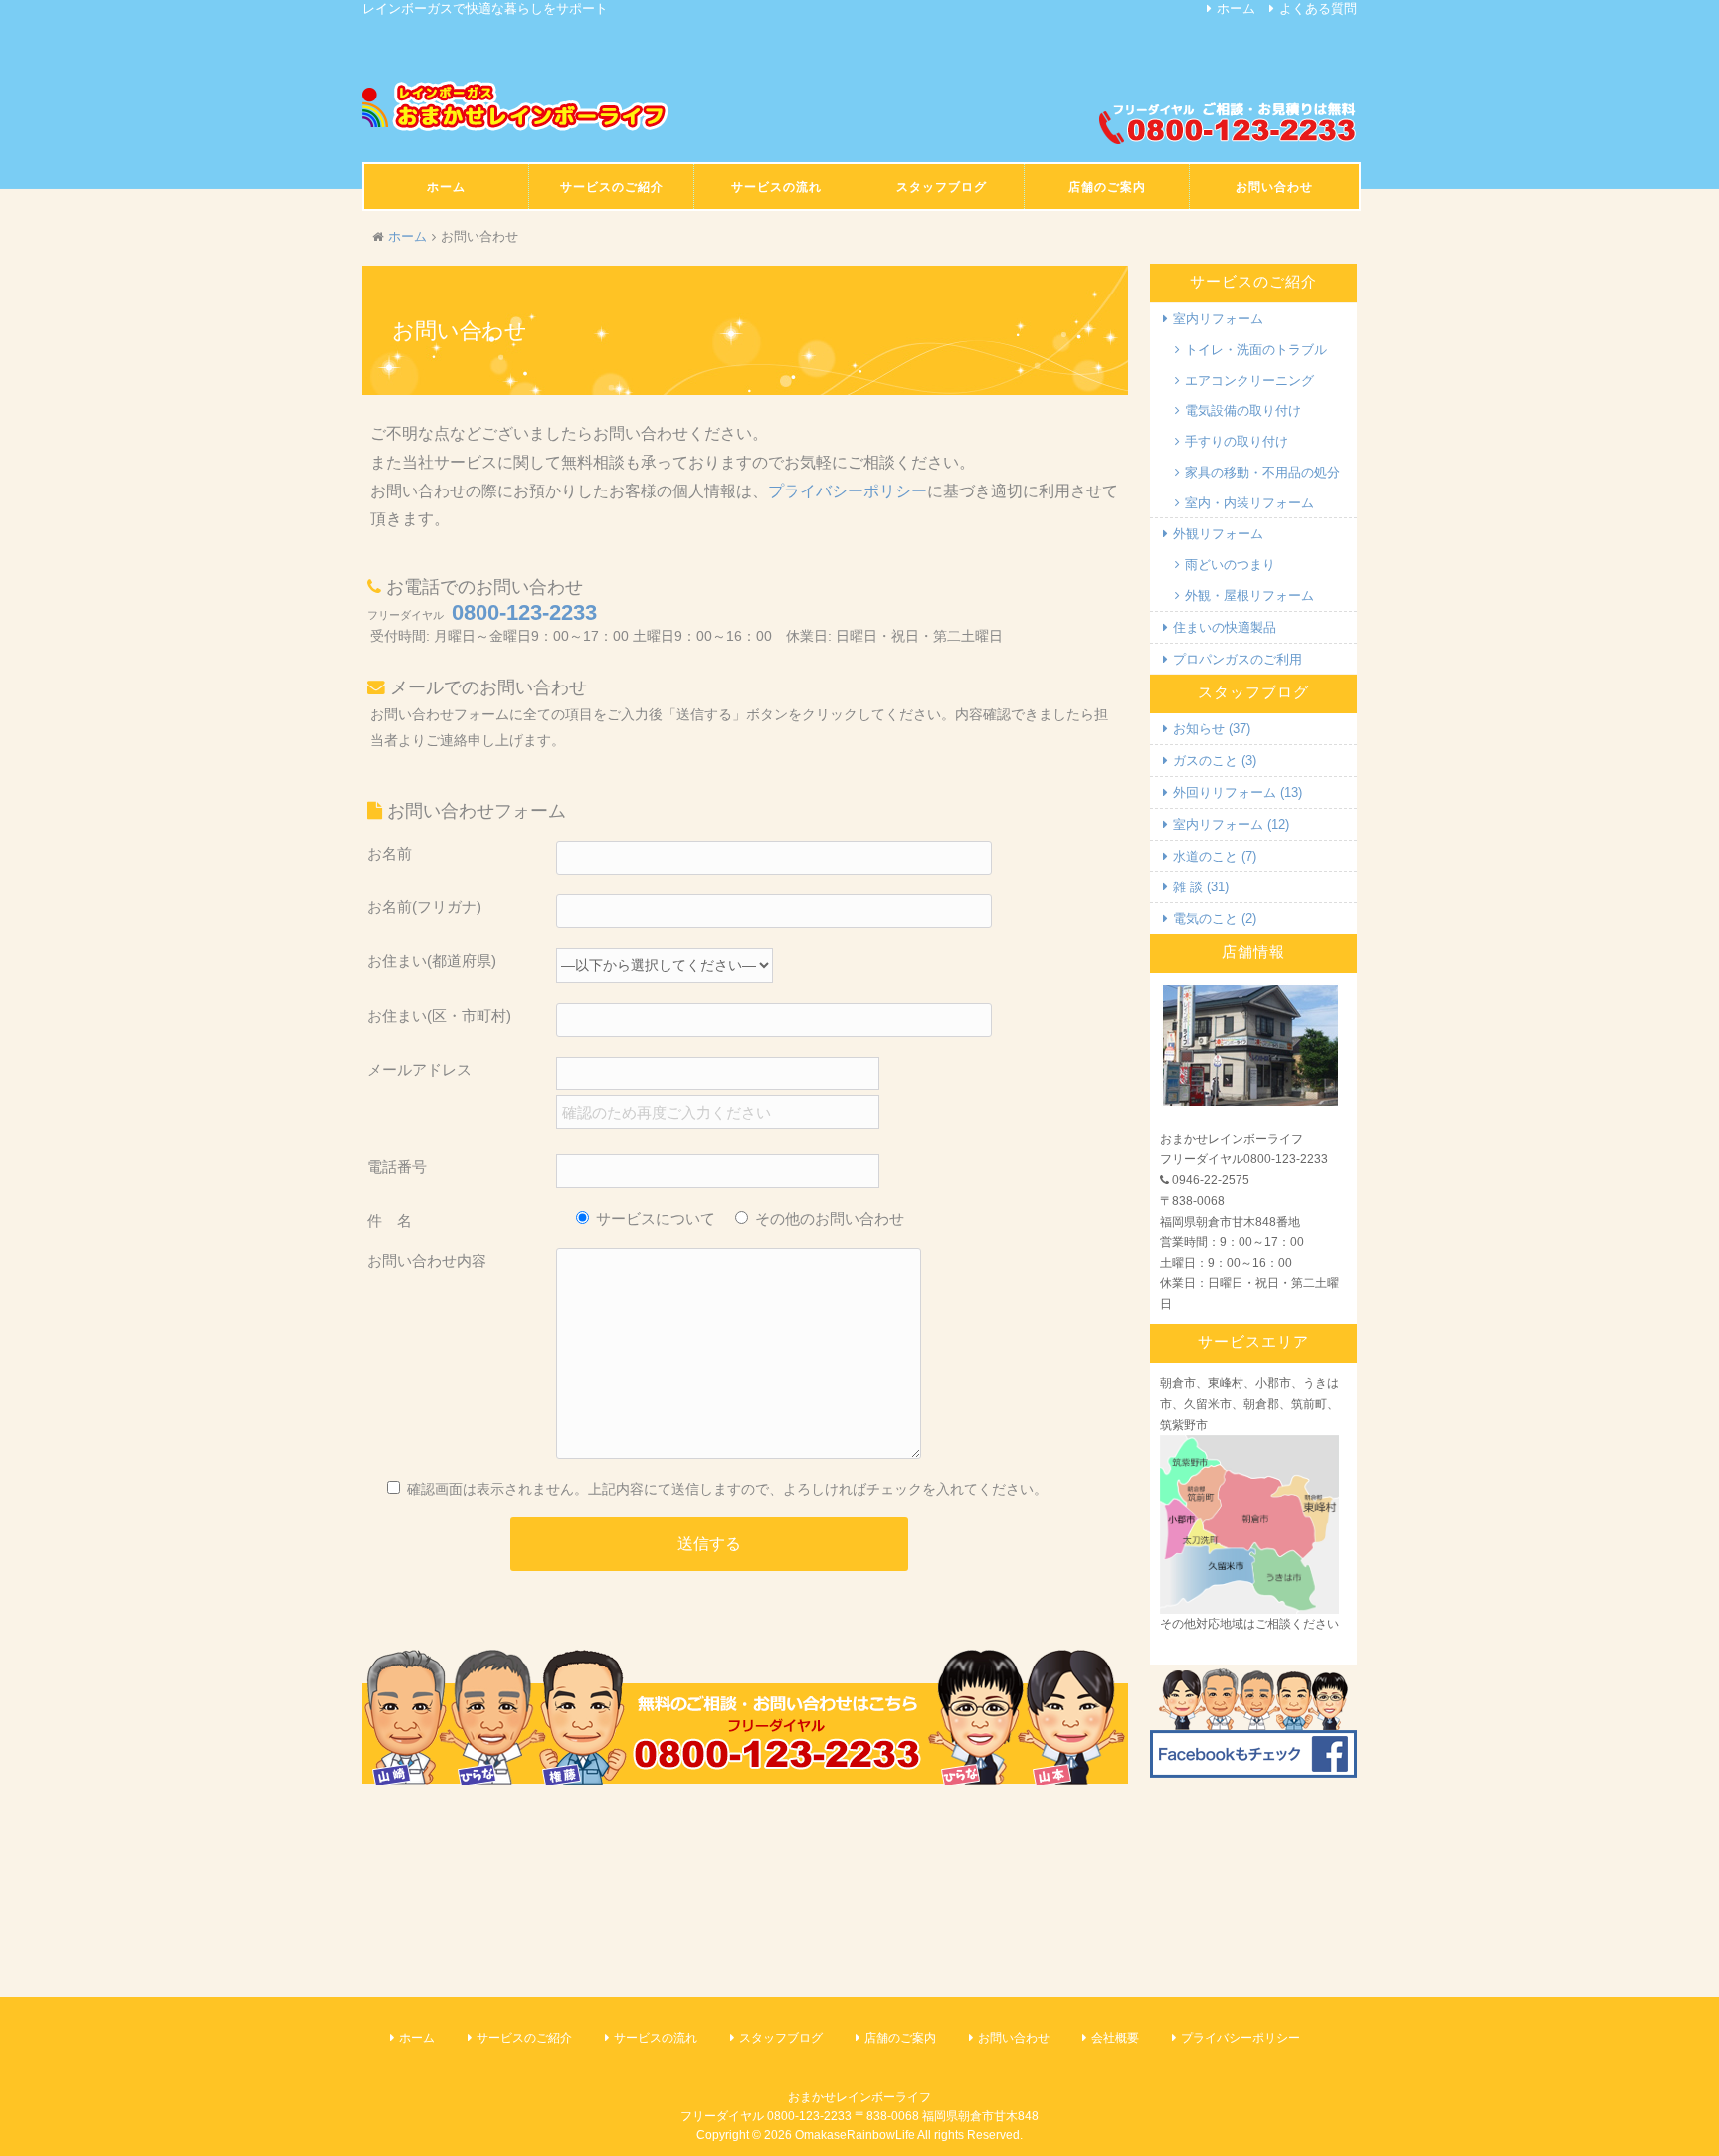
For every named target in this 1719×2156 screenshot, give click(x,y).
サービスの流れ (656, 2038)
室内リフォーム (1218, 319)
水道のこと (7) (1215, 856)
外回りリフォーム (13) (1238, 792)
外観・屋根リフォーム (1249, 595)
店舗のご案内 (900, 2038)
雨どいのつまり (1230, 565)
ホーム (1236, 8)
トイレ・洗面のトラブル (1256, 350)
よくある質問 (1318, 8)
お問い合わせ (1014, 2038)
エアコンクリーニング (1249, 381)
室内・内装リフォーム (1249, 503)
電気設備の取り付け (1243, 410)
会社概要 (1115, 2038)
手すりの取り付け (1237, 441)
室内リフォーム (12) (1231, 824)
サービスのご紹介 (524, 2038)
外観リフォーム (1218, 534)
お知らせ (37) (1212, 729)
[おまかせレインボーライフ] (516, 106)
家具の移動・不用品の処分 (1262, 472)
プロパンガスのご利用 (1238, 659)
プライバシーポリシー (848, 491)
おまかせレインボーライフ (859, 2097)
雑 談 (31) (1201, 887)
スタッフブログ (781, 2038)
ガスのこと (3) (1215, 761)
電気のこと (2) (1215, 919)
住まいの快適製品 (1225, 627)
